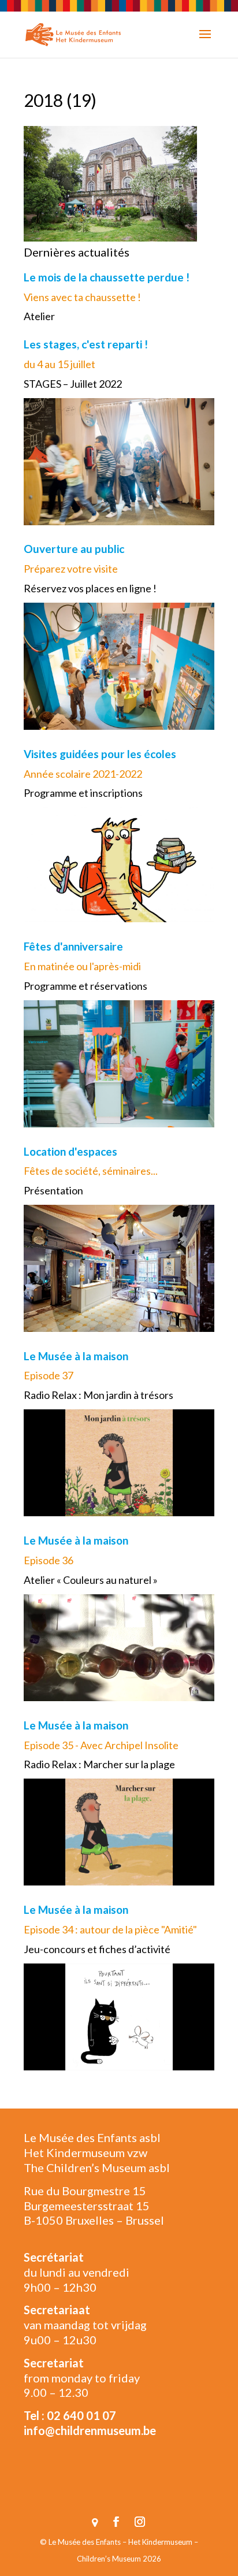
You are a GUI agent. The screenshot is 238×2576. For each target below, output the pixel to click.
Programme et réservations (85, 986)
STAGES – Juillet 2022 (73, 384)
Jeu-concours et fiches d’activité (97, 1949)
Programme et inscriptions (83, 793)
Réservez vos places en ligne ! (90, 588)
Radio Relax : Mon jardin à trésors (98, 1395)
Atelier (39, 316)
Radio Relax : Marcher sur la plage (99, 1764)
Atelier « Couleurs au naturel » (91, 1580)
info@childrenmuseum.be (90, 2430)
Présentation (53, 1190)
